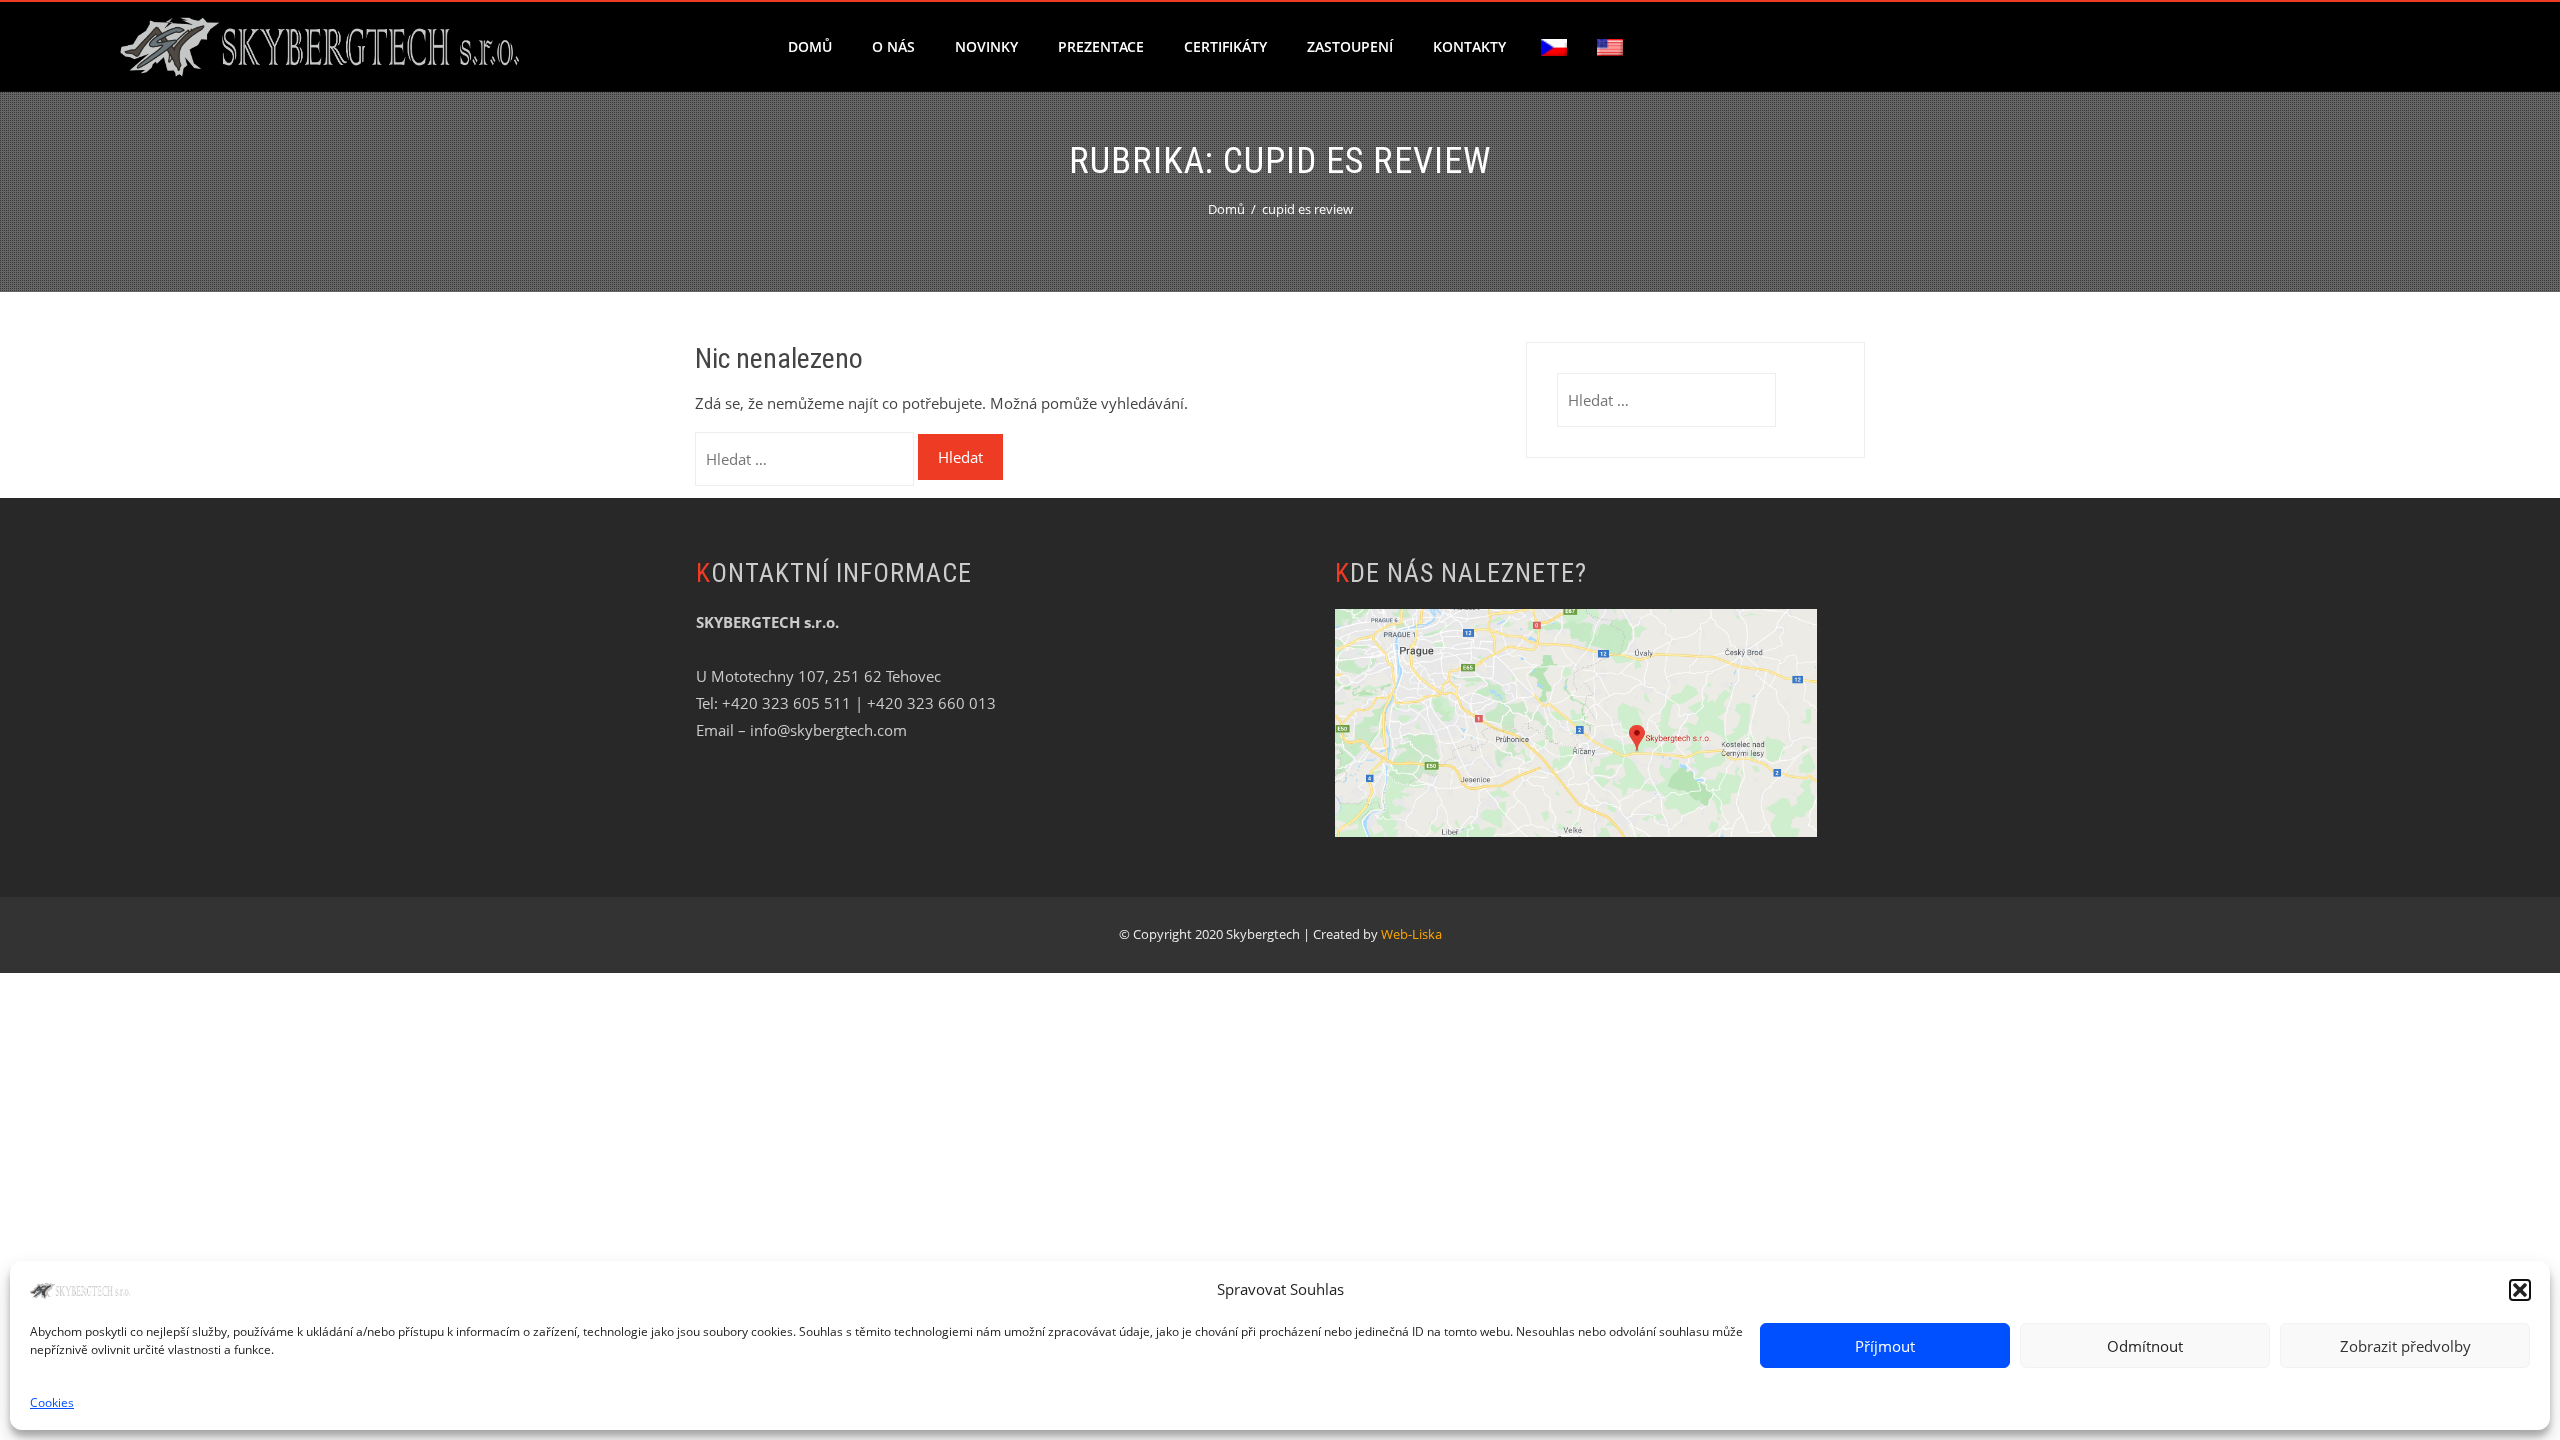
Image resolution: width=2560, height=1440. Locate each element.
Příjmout (1885, 1346)
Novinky (986, 46)
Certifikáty (1225, 46)
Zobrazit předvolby (2405, 1346)
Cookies (52, 1402)
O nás (893, 46)
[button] (2520, 1290)
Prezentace (1101, 46)
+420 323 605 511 (786, 703)
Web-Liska (1411, 934)
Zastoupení (1350, 46)
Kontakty (1469, 46)
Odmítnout (2145, 1346)
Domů (810, 46)
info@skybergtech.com (828, 730)
